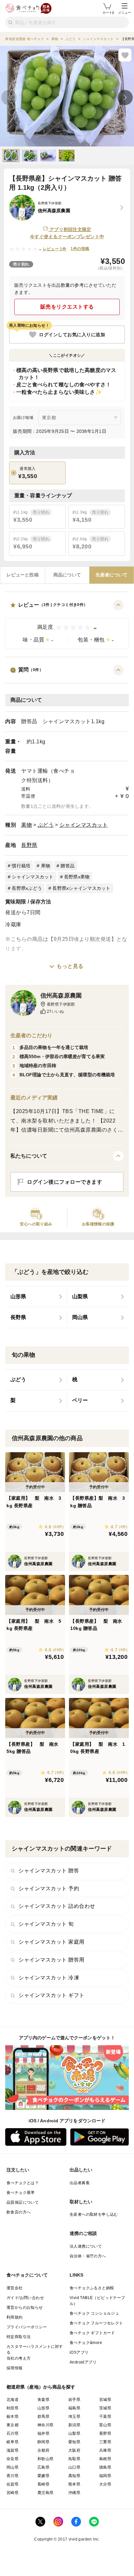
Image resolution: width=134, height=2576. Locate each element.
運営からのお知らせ (25, 2307)
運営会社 (15, 2288)
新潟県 (74, 2425)
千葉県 (105, 2417)
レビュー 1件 (55, 249)
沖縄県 (74, 2493)
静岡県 (43, 2442)
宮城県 (105, 2400)
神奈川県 (46, 2425)
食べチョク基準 (21, 2193)
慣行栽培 (21, 866)
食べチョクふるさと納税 (92, 2288)
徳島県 (105, 2467)
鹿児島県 (46, 2493)
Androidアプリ (83, 2362)
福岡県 (105, 2476)
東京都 (13, 2425)
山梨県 (74, 2433)
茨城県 (105, 2408)
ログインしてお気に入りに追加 (72, 335)
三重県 (105, 2442)
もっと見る (70, 966)
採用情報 (15, 2368)
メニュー (125, 13)
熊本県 (74, 2484)
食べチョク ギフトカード (92, 2333)
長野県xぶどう (27, 888)
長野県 (29, 845)
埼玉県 (74, 2417)
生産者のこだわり (31, 1035)
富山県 (105, 2425)
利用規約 (15, 2317)
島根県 (105, 2459)
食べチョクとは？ (23, 2183)
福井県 (43, 2433)
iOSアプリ (79, 2352)
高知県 (74, 2476)
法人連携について (86, 2246)
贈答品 (67, 866)
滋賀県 (13, 2450)
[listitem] (36, 1297)
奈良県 (13, 2459)
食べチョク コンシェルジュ (94, 2313)
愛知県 (74, 2442)
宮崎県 (13, 2493)
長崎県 (43, 2484)
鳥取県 (74, 2459)
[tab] (23, 575)
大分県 (105, 2484)
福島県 (74, 2408)
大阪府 (74, 2450)
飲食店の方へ (19, 2212)
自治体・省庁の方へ (88, 2256)
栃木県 (13, 2417)
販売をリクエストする (67, 307)
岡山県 (13, 2467)
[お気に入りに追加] (125, 55)
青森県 (43, 2400)
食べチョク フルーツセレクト (96, 2323)
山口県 (74, 2467)
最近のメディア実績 (34, 1098)
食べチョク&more (86, 2343)
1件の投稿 (80, 249)
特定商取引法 (19, 2337)
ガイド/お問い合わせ (25, 2298)
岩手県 (74, 2400)
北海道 (13, 2400)
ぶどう (46, 825)
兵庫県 (105, 2450)
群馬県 (43, 2417)
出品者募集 (80, 2183)
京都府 (43, 2450)
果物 (27, 825)
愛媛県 (43, 2476)
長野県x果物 (77, 877)
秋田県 (13, 2408)
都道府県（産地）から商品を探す (41, 2387)
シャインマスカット (84, 825)
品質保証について (23, 2202)
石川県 (13, 2433)
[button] (67, 624)
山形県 (43, 2408)
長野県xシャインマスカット (81, 888)
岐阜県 (13, 2442)
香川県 (13, 2476)
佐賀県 (13, 2484)
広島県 (43, 2467)
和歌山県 (46, 2459)
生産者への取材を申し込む (94, 2214)
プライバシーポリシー (27, 2327)
